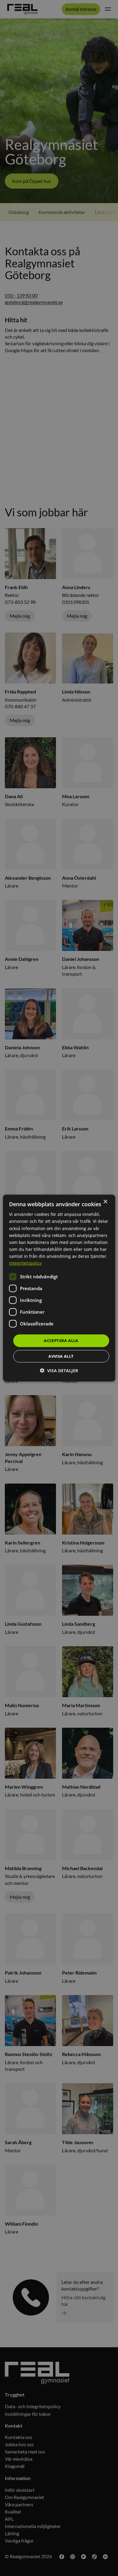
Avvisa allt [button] (61, 1356)
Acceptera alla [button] (61, 1341)
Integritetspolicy (25, 1263)
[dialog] (59, 1288)
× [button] (105, 1202)
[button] (59, 1370)
